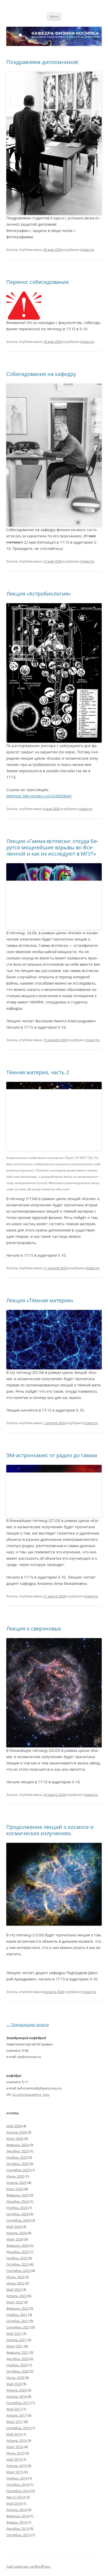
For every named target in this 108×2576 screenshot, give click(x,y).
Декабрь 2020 (17, 2359)
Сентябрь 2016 (18, 2428)
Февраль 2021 (17, 2352)
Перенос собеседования (37, 282)
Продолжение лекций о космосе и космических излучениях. (50, 1830)
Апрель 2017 (16, 2415)
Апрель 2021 (16, 2340)
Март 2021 (15, 2346)
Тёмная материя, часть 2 (38, 1072)
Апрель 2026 (16, 2132)
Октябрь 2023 (17, 2264)
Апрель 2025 (16, 2183)
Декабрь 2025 (17, 2151)
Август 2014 (16, 2497)
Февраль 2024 (17, 2245)
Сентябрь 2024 (18, 2220)
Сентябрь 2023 (18, 2271)
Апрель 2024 (16, 2233)
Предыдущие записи (28, 2025)
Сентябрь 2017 (18, 2403)
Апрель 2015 (16, 2466)
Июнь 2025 (15, 2176)
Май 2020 (14, 2384)
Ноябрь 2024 (17, 2208)
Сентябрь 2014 (18, 2491)
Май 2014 (14, 2503)
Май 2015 (14, 2459)
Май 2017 (14, 2409)
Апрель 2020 (16, 2390)
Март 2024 (15, 2239)
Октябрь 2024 (17, 2214)
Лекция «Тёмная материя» (40, 1300)
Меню (54, 16)
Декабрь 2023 (17, 2252)
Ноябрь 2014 (17, 2478)
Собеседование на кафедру (41, 374)
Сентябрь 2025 (18, 2170)
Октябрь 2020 (17, 2371)
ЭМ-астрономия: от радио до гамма (52, 1455)
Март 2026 (15, 2138)
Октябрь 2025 (17, 2164)
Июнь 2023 (15, 2277)
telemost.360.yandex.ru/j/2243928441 (39, 796)
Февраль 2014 (17, 2516)
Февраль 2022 (17, 2308)
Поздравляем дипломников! (42, 62)
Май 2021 (14, 2334)
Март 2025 (15, 2189)
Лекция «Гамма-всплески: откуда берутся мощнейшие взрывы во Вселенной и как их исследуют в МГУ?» (52, 847)
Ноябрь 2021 (17, 2315)
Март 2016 (15, 2447)
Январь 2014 (16, 2522)
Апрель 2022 (16, 2296)
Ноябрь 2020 (17, 2365)
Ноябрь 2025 (17, 2157)
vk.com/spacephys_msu (31, 2094)
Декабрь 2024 (17, 2201)
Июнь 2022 (15, 2283)
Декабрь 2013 (17, 2529)
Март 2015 (15, 2472)
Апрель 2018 (16, 2396)
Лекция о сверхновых (34, 1629)
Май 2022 (14, 2289)
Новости (87, 250)
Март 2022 (15, 2302)
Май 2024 (14, 2227)
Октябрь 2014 (17, 2485)
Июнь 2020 (15, 2378)
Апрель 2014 (16, 2510)
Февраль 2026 (17, 2145)
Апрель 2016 (16, 2440)
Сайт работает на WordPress (28, 2566)
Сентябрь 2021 (18, 2327)
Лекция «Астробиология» (39, 594)
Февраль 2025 (17, 2195)
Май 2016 (14, 2434)
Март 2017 (15, 2422)
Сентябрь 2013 (18, 2535)
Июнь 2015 (15, 2453)
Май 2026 (14, 2126)
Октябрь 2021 (17, 2321)
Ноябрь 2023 (17, 2258)
